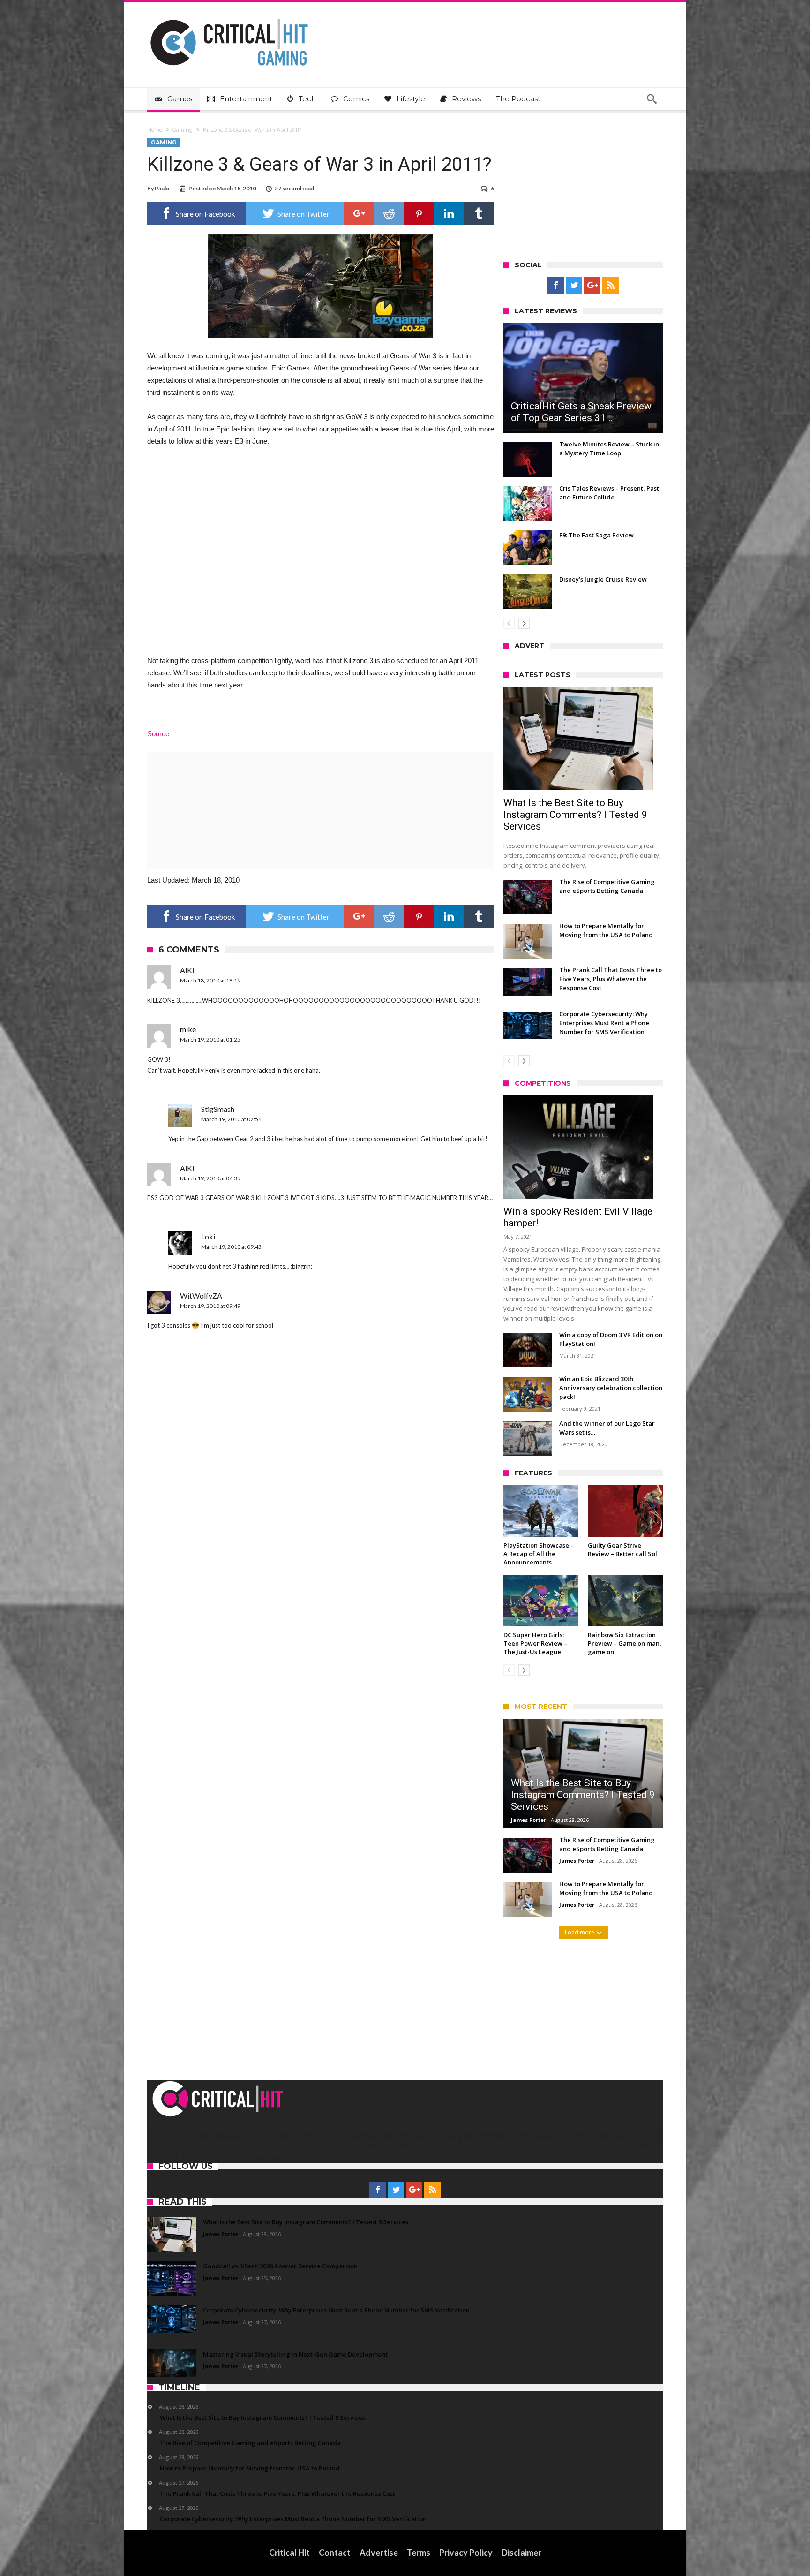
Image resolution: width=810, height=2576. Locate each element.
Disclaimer (521, 2553)
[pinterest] (419, 213)
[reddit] (389, 213)
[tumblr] (479, 213)
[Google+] (592, 286)
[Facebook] (556, 286)
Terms (419, 2553)
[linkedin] (449, 213)
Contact (335, 2553)
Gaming (183, 130)
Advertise (379, 2553)
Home (155, 130)
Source (158, 734)
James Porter (529, 1820)
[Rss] (611, 286)
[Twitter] (574, 286)
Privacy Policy (466, 2553)
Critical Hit (289, 2553)
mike (188, 1029)
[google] (359, 213)
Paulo (162, 188)
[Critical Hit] (229, 16)
